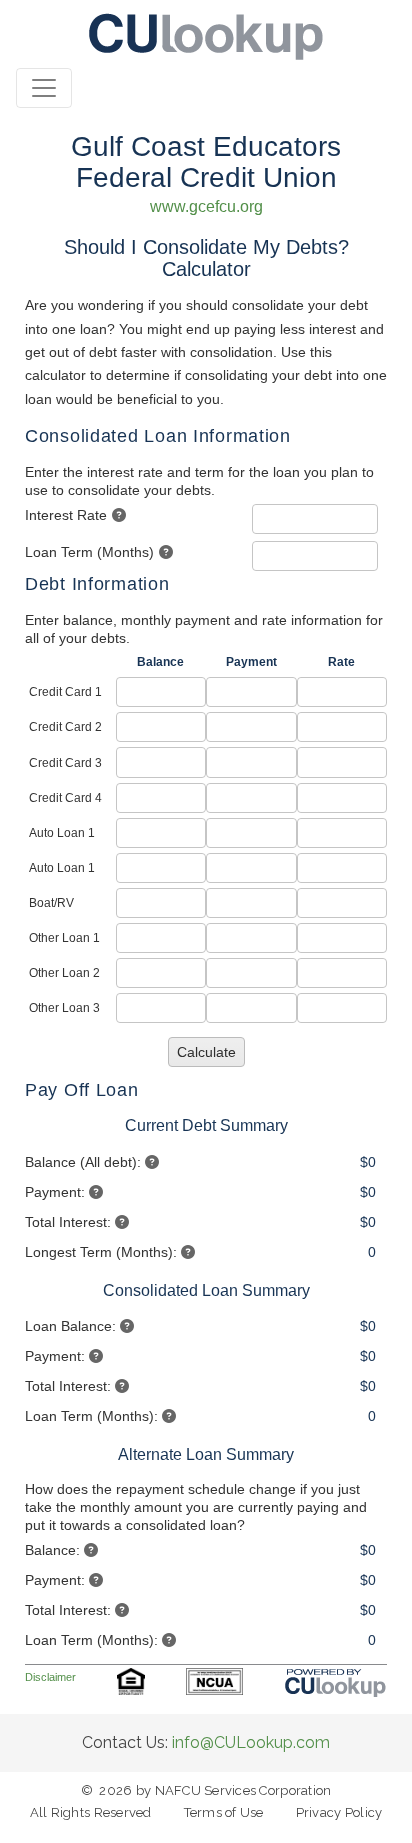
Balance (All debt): (83, 1162)
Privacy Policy (339, 1812)
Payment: (55, 1192)
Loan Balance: (70, 1326)
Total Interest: (68, 1222)
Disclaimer (50, 1677)
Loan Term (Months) (89, 552)
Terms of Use (224, 1812)
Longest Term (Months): (101, 1252)
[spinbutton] (315, 519)
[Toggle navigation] (44, 88)
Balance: (52, 1550)
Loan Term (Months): (91, 1416)
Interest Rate (66, 515)
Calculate (206, 1052)
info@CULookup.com (251, 1742)
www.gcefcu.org (206, 206)
